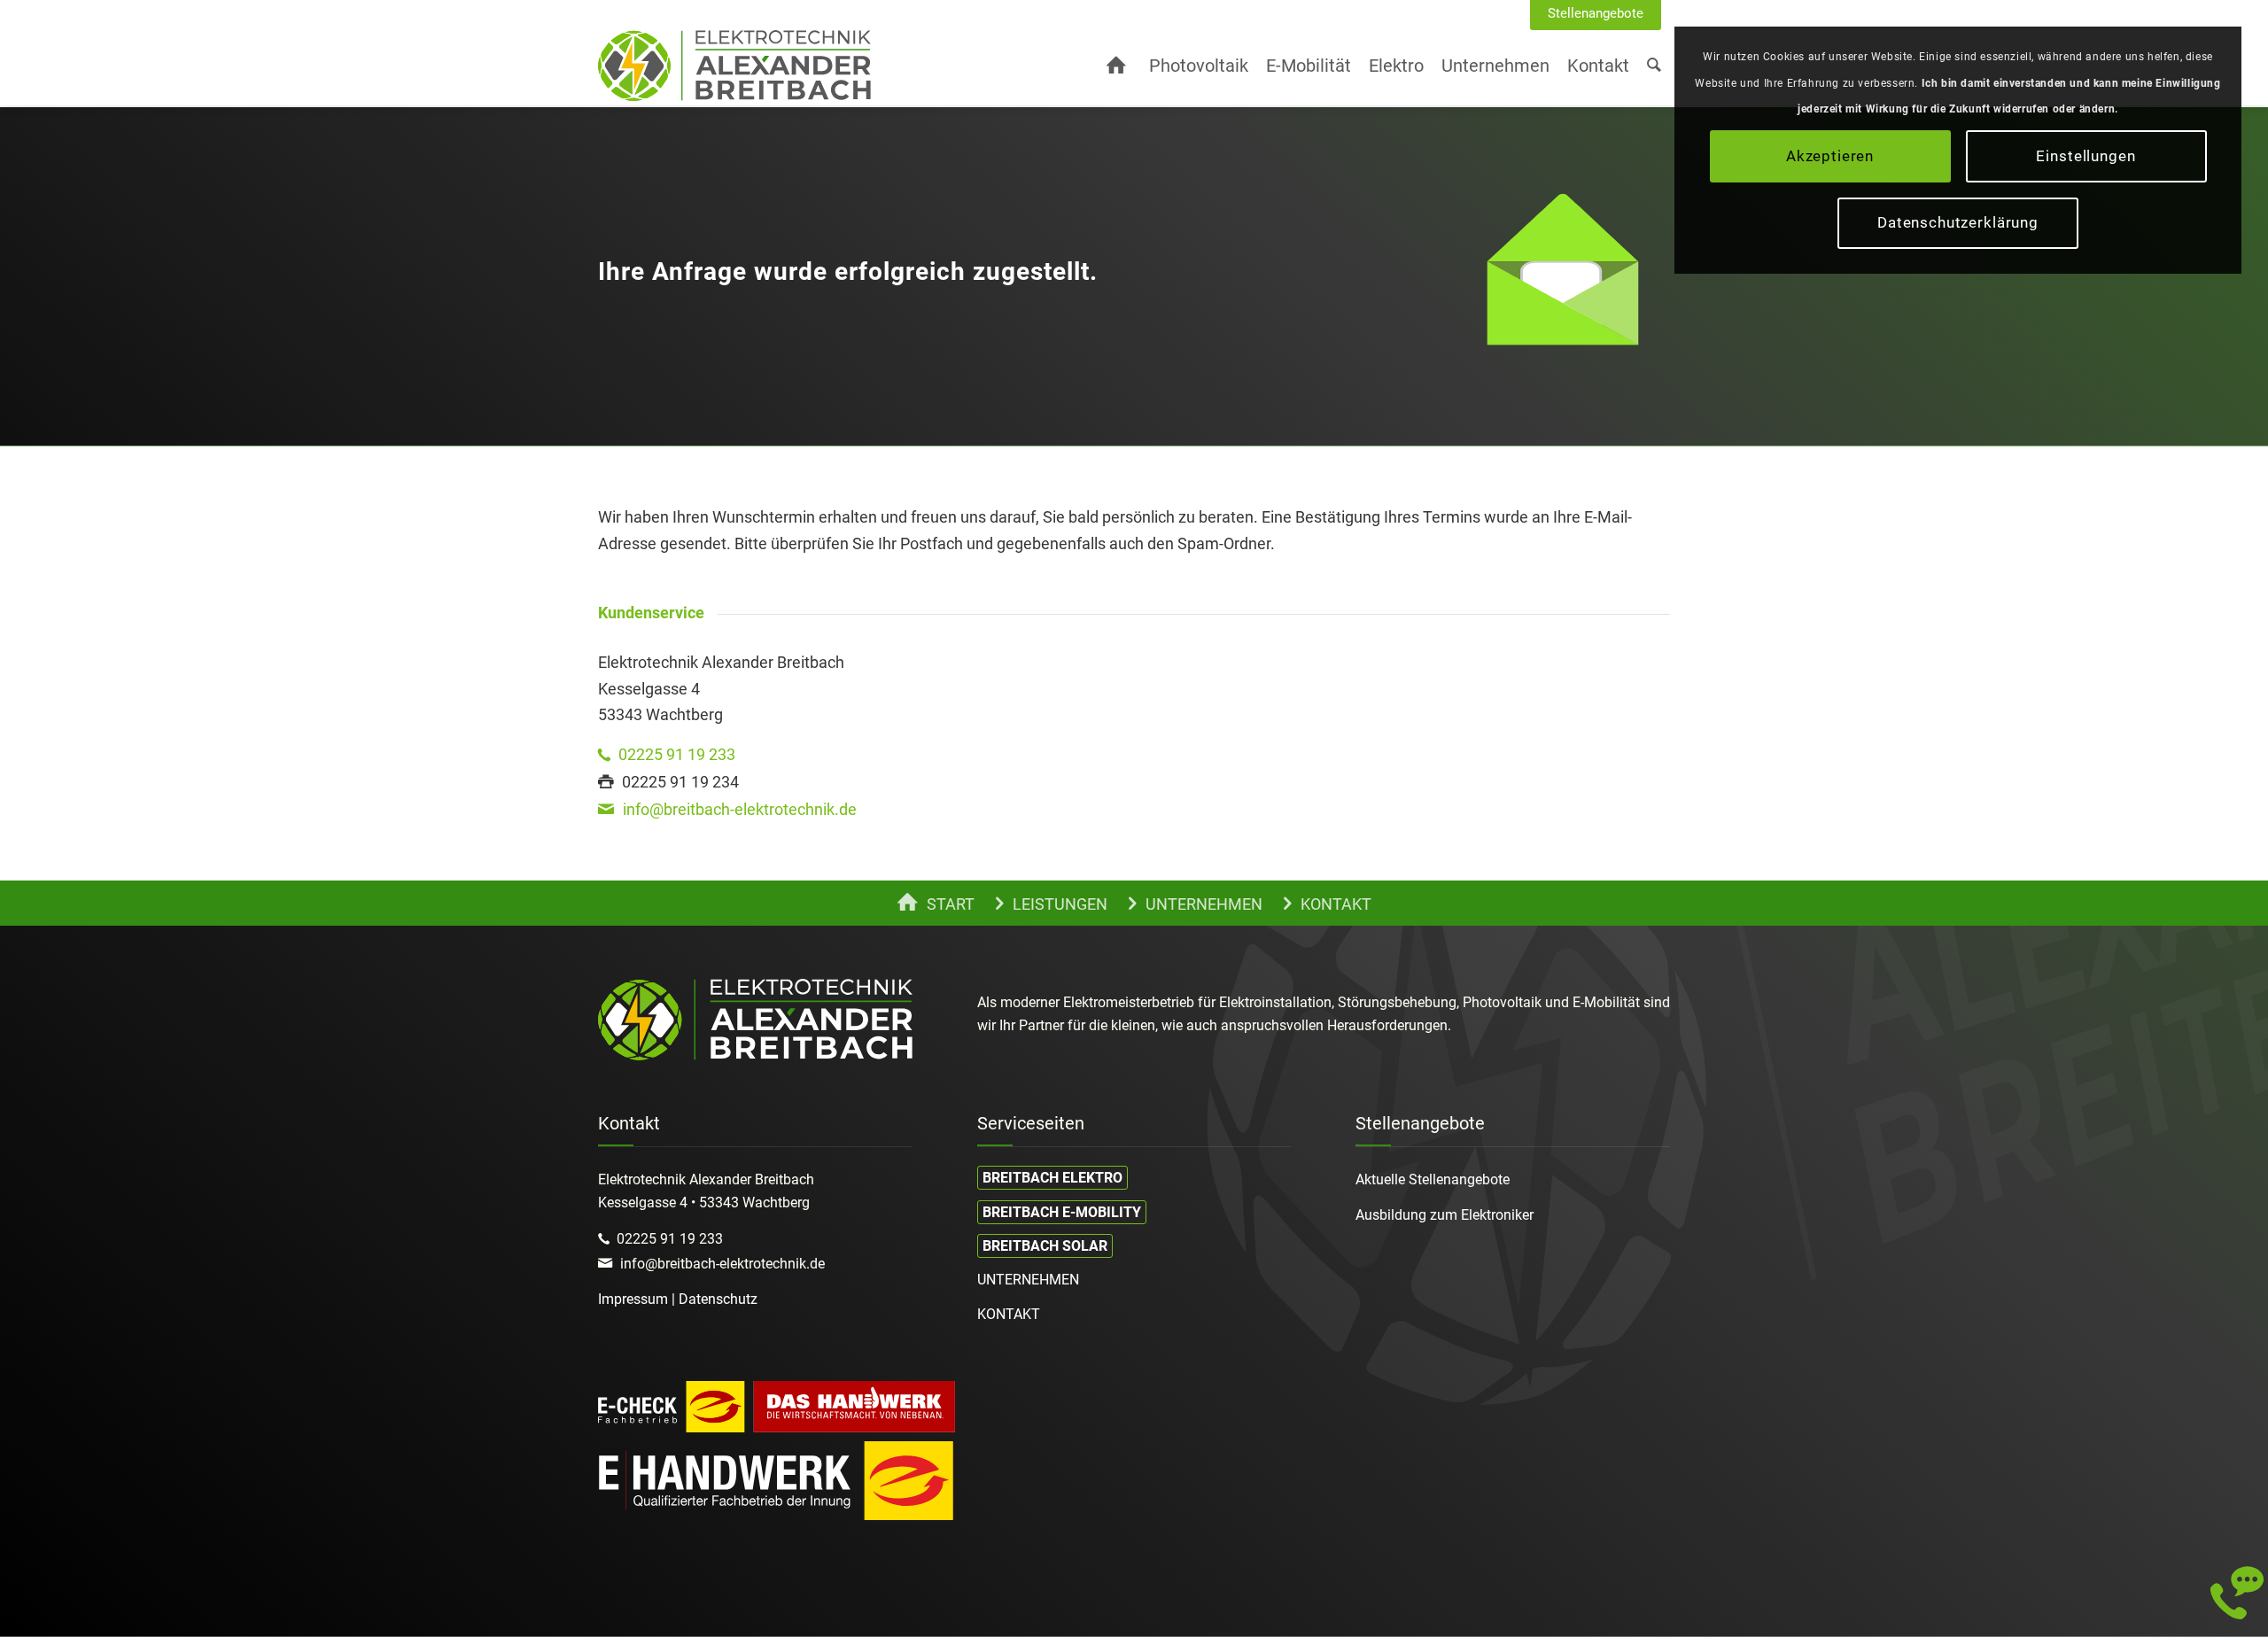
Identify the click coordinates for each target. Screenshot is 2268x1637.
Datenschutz (718, 1299)
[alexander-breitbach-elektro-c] (734, 66)
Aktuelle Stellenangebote (1433, 1179)
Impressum (633, 1299)
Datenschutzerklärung (1958, 222)
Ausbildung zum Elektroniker (1445, 1215)
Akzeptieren (1830, 156)
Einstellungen (2085, 156)
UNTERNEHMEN (1028, 1280)
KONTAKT (1009, 1314)
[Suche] (1654, 66)
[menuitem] (1596, 14)
